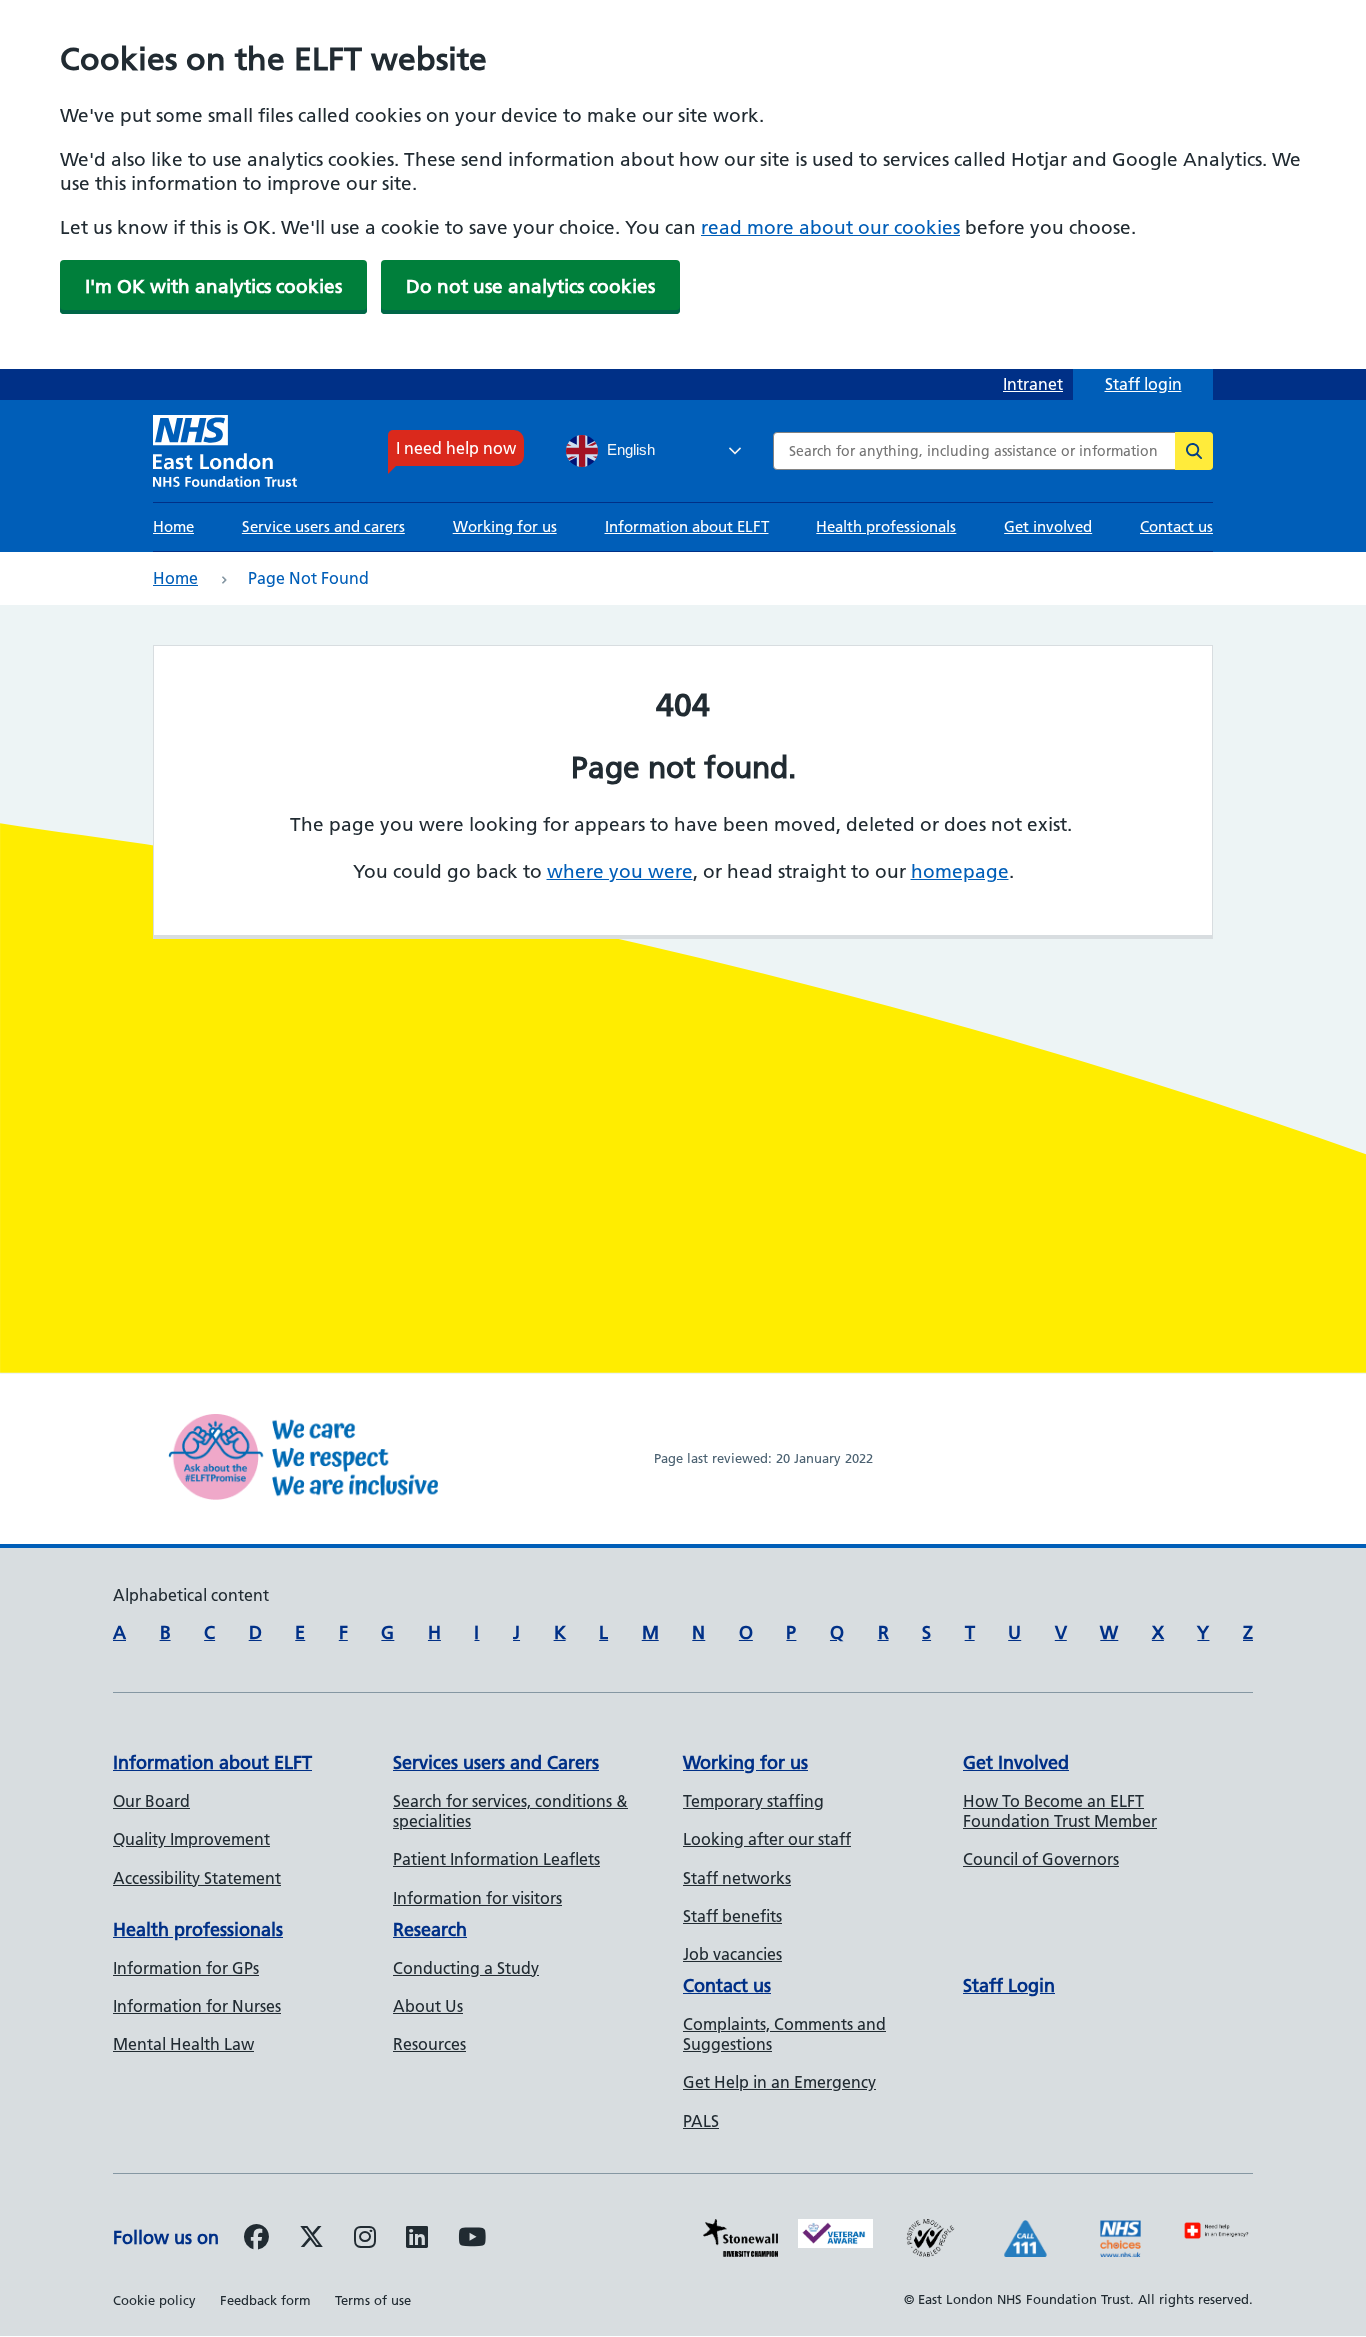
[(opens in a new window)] (365, 2240)
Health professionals (886, 526)
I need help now (456, 448)
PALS (701, 2121)
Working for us (505, 526)
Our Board (151, 1801)
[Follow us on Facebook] (256, 2240)
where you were (620, 871)
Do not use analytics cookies (530, 286)
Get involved (1048, 526)
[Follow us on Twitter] (311, 2240)
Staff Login (1009, 1985)
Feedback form (265, 2300)
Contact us (1176, 526)
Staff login (1143, 384)
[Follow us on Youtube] (472, 2240)
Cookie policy (154, 2300)
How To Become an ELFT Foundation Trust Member (1060, 1811)
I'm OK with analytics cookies (213, 286)
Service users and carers (323, 526)
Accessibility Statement (197, 1878)
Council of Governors (1041, 1859)
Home (173, 526)
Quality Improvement (191, 1839)
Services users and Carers (496, 1762)
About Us (428, 2006)
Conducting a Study (466, 1968)
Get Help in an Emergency (779, 2082)
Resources (429, 2044)
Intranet (1033, 384)
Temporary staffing (753, 1801)
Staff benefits (732, 1916)
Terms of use (373, 2300)
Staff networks (737, 1878)
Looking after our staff (767, 1839)
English (629, 450)
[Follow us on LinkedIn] (417, 2240)
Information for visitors (477, 1898)
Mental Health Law (183, 2044)
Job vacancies (732, 1954)
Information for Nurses (197, 2006)
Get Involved (1016, 1762)
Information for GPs (186, 1968)
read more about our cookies (830, 227)
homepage (960, 871)
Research (430, 1929)
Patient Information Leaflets (496, 1859)
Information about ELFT (687, 526)
